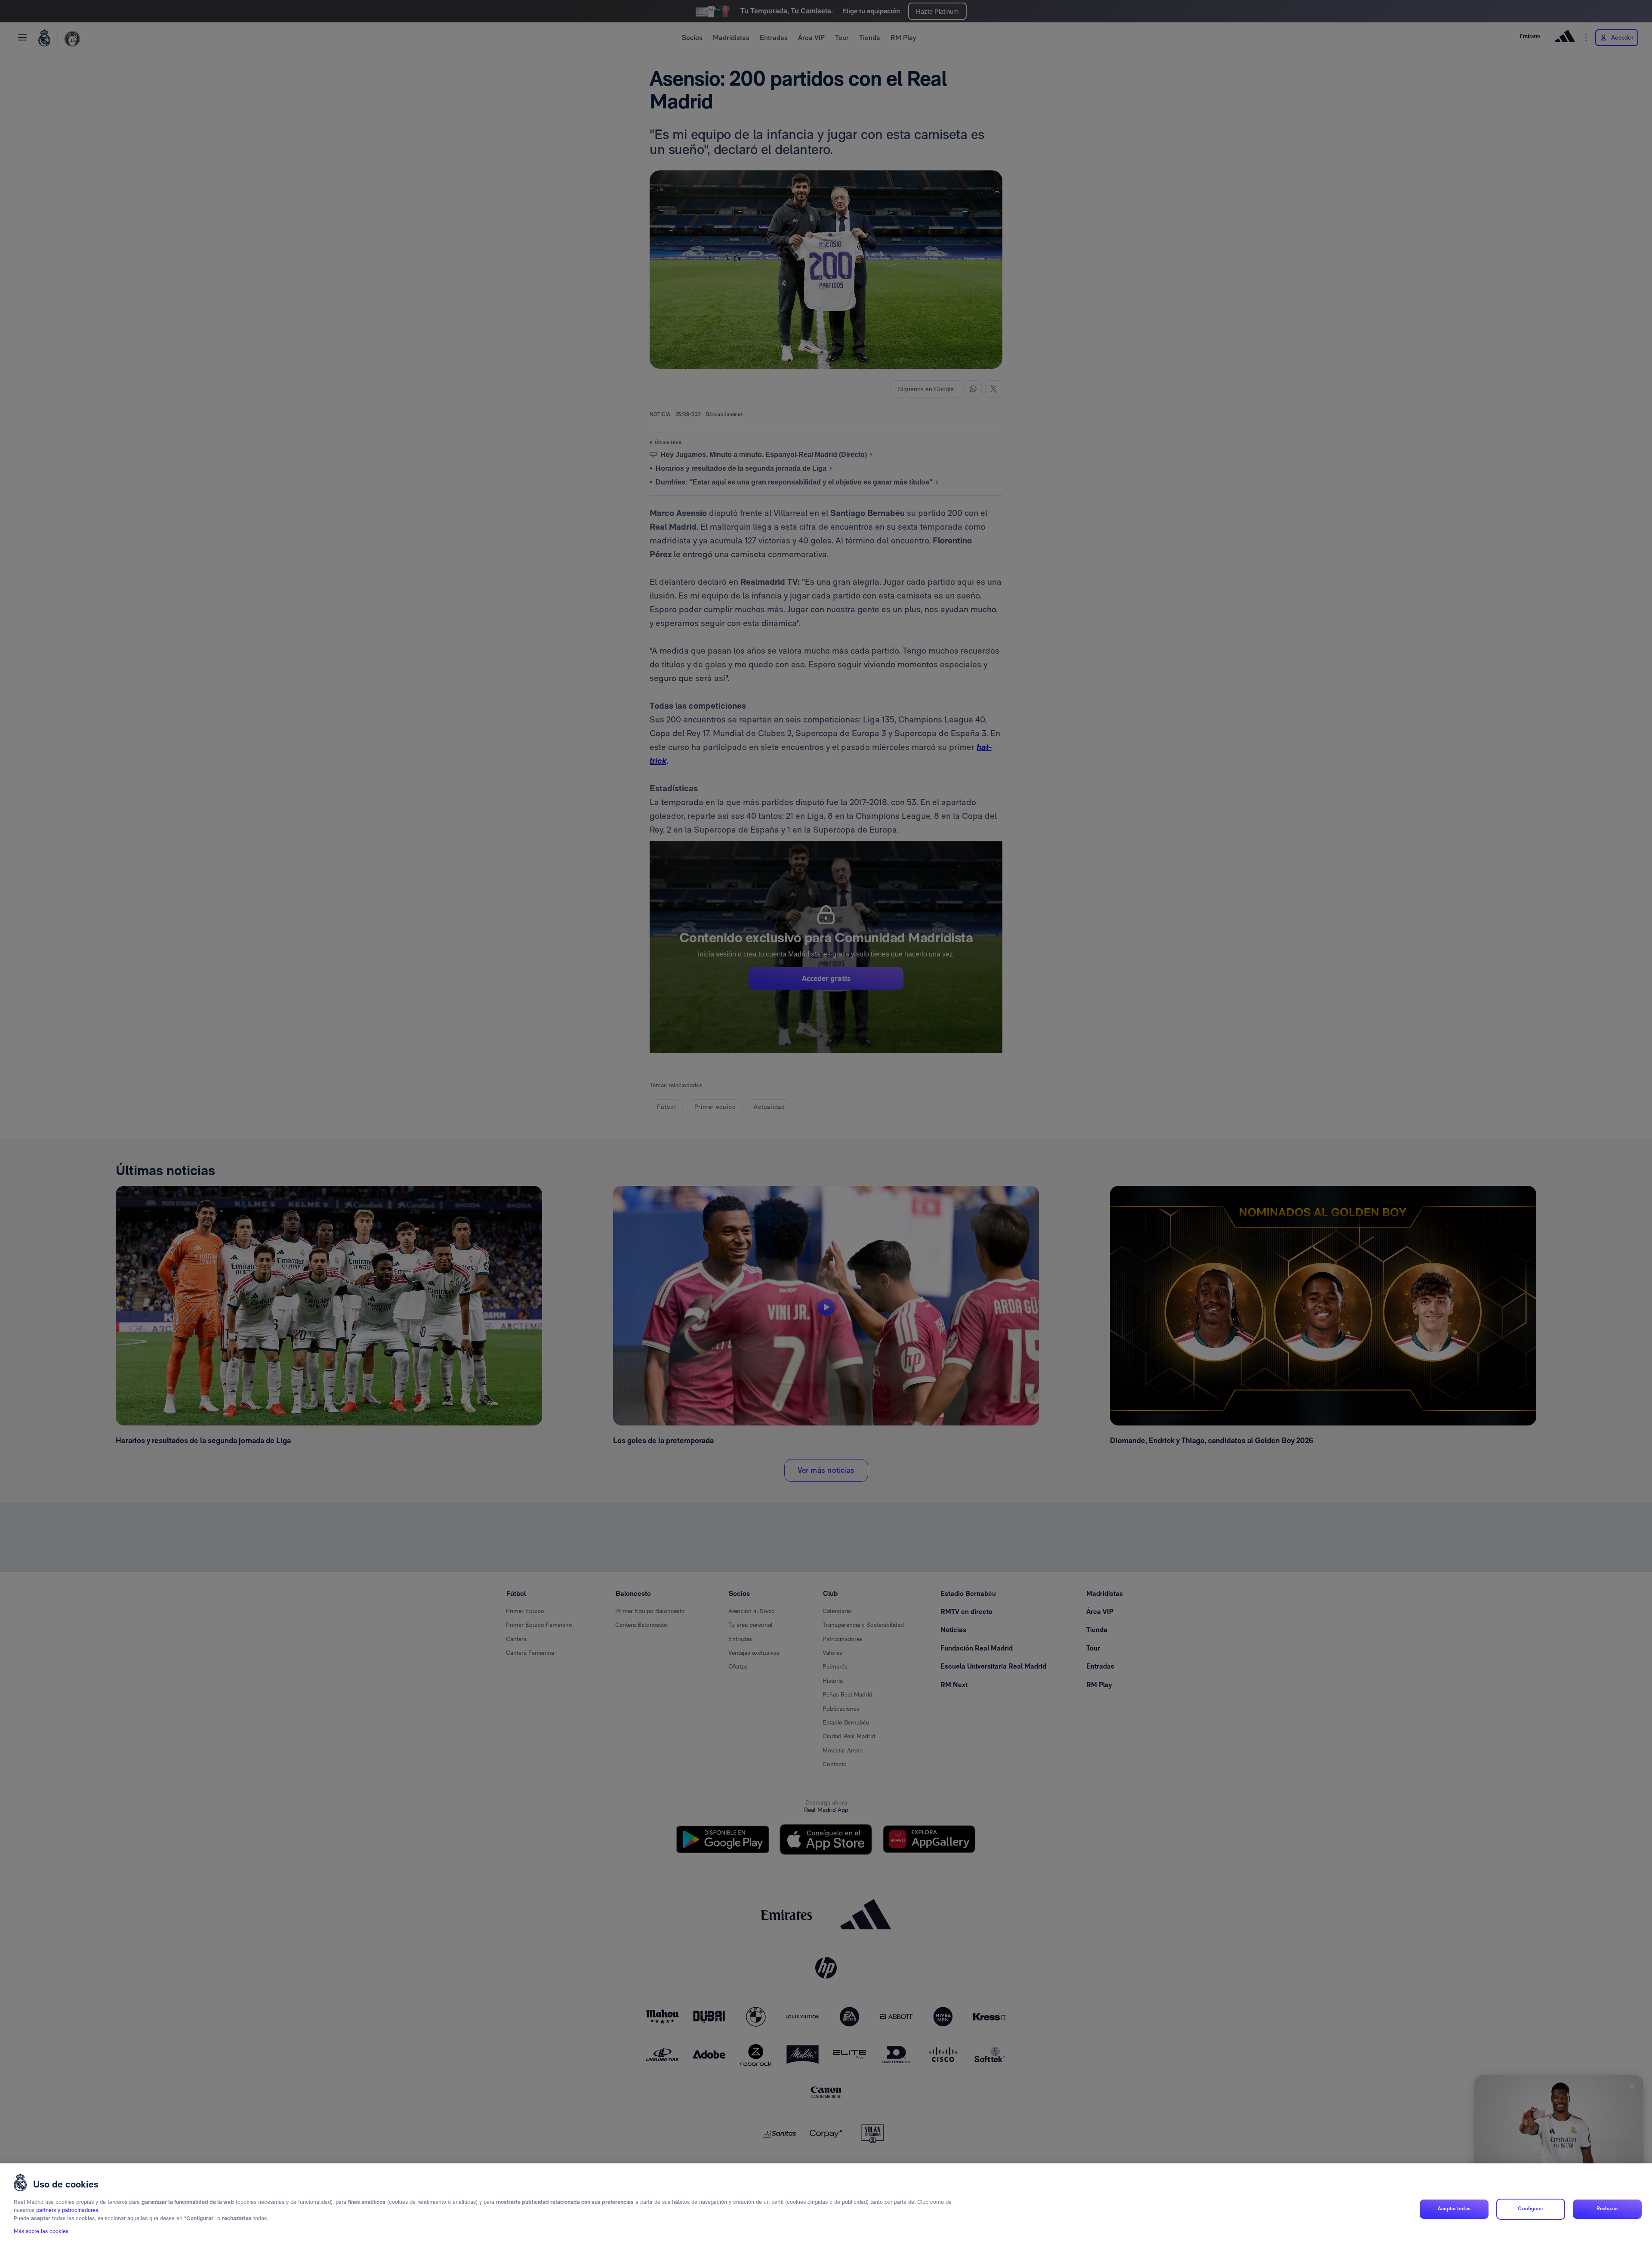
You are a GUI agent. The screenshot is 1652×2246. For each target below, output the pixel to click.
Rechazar (1607, 2209)
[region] (826, 2205)
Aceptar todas (1454, 2209)
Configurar (1530, 2209)
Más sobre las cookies (41, 2232)
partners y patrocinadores (67, 2211)
